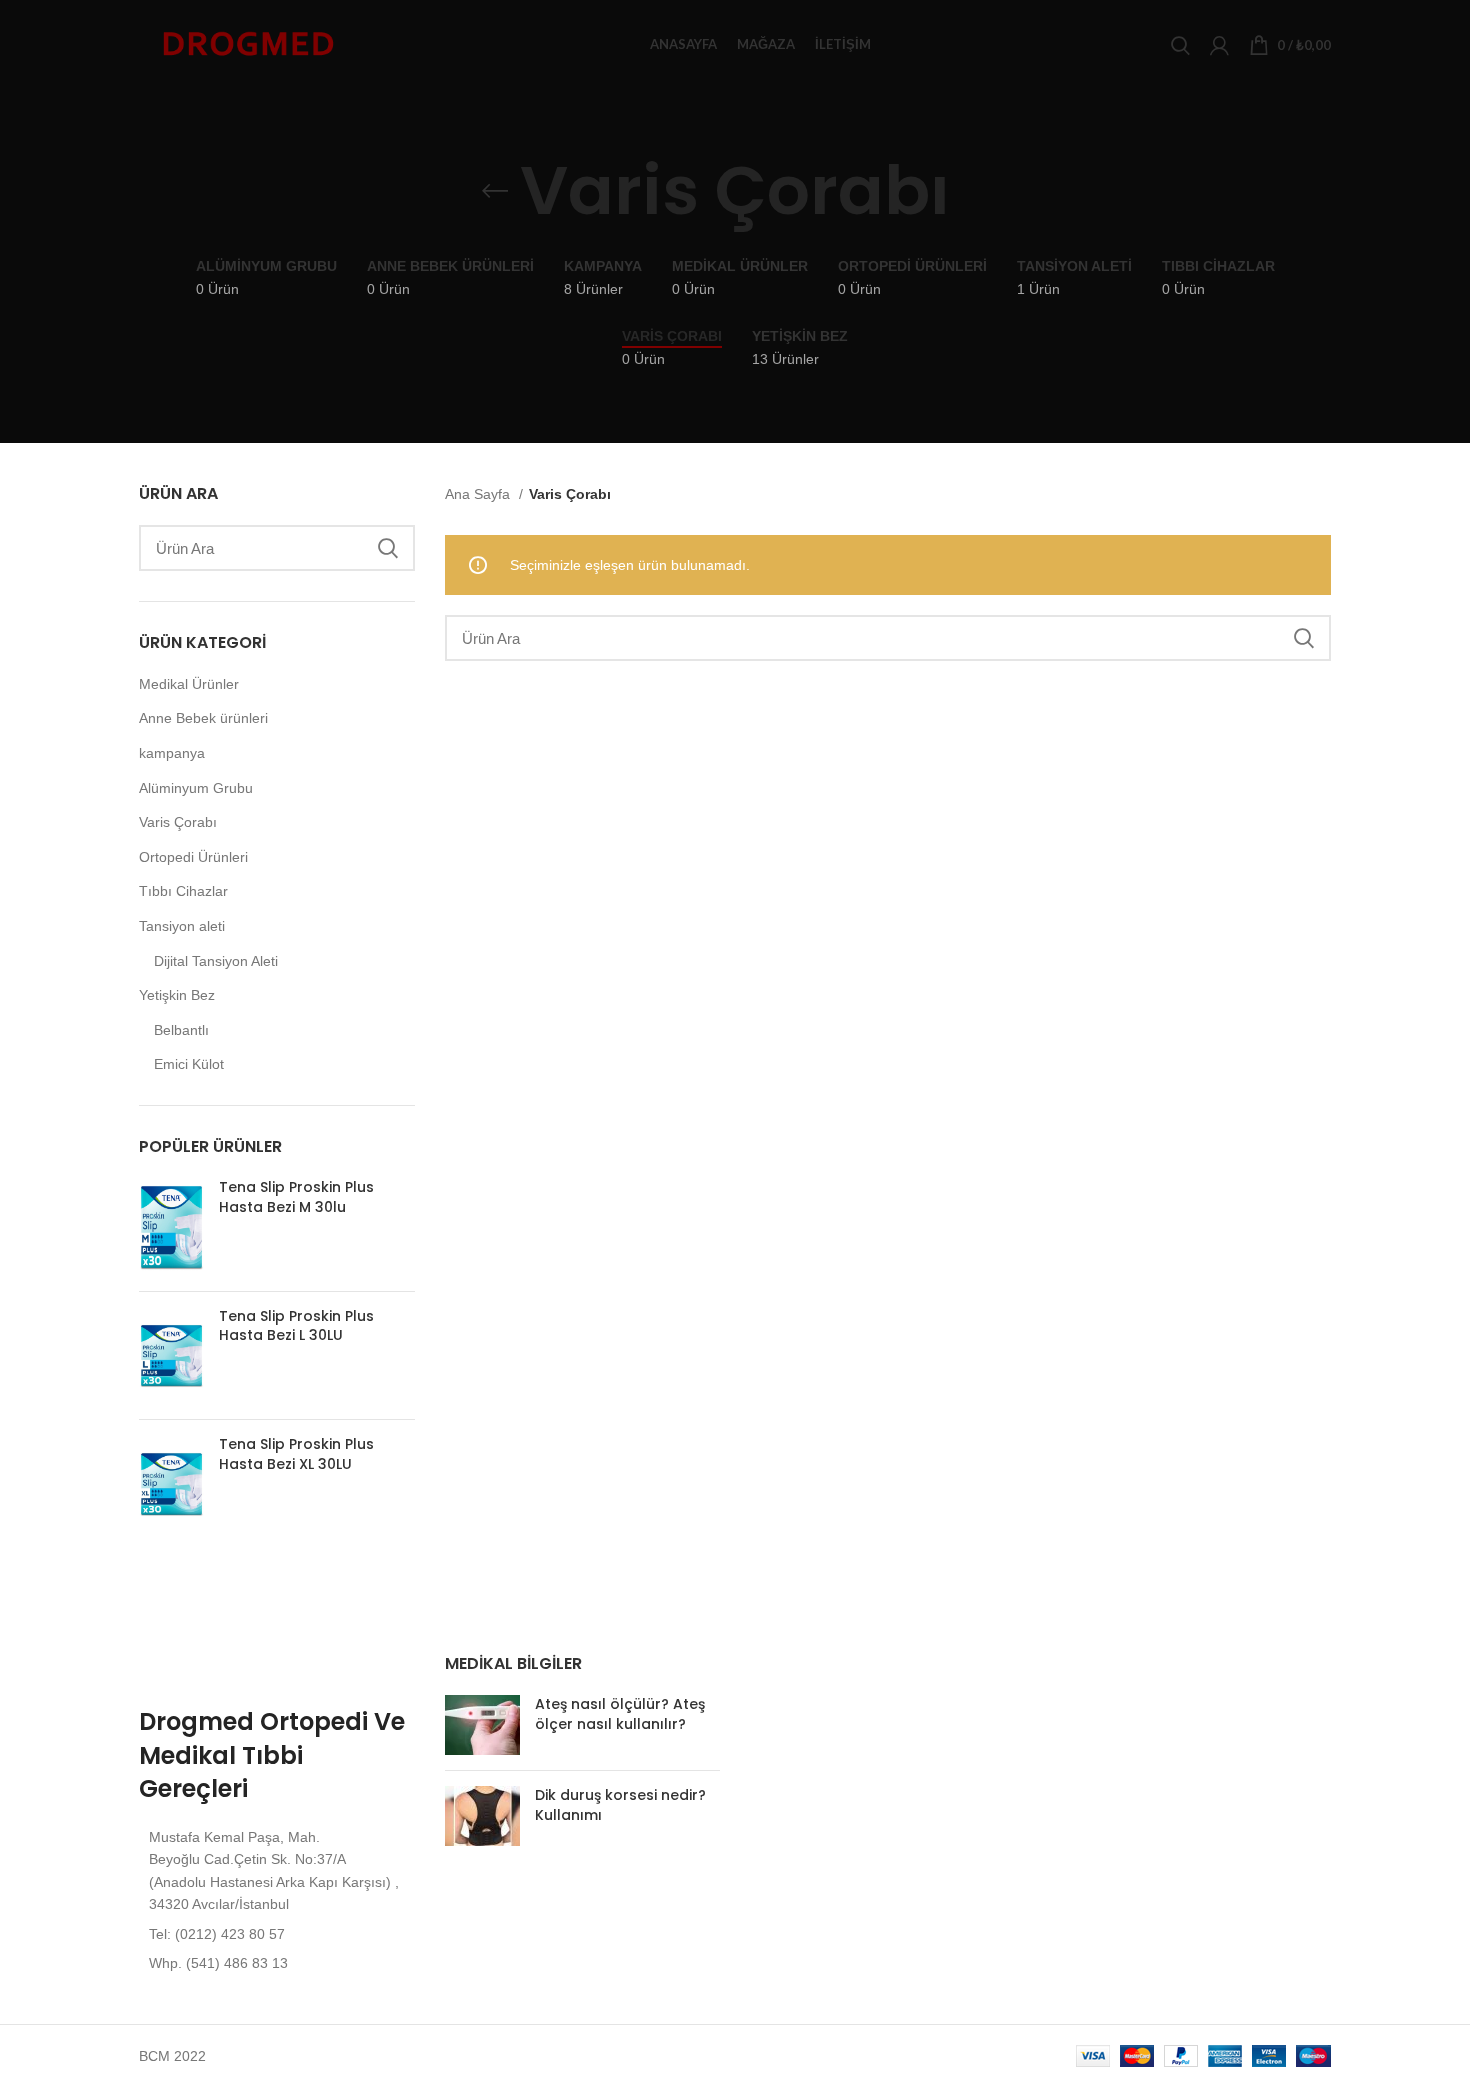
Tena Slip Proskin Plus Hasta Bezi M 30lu (296, 1197)
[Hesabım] (1219, 45)
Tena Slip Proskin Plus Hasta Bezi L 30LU (296, 1326)
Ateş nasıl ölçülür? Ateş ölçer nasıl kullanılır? (620, 1714)
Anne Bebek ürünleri (203, 718)
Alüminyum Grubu (196, 788)
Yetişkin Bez (177, 995)
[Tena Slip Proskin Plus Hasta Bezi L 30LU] (171, 1356)
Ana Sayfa (479, 494)
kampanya (172, 753)
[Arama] (1180, 45)
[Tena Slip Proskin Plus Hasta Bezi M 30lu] (171, 1227)
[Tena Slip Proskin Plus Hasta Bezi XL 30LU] (171, 1484)
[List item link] (277, 1934)
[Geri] (495, 191)
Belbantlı (181, 1030)
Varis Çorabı (178, 822)
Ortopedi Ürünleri (193, 857)
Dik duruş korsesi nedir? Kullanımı (620, 1805)
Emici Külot (189, 1064)
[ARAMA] (388, 548)
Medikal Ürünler (189, 684)
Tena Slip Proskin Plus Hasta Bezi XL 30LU (296, 1454)
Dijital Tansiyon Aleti (216, 961)
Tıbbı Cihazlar (183, 891)
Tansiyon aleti (182, 926)
